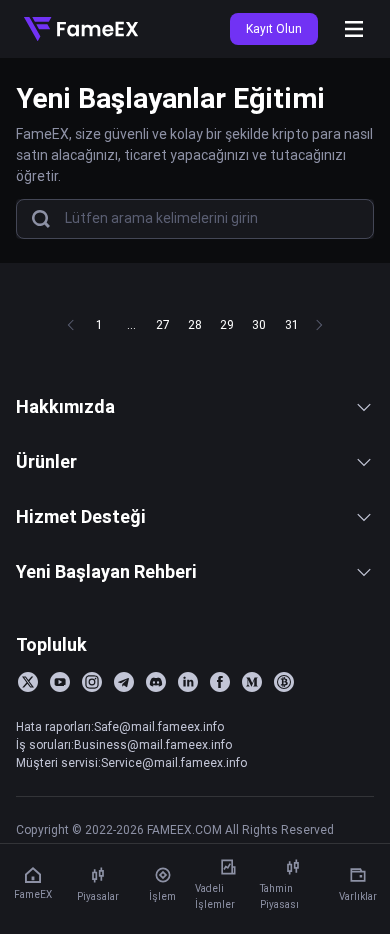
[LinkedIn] (188, 682)
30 (259, 324)
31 (291, 324)
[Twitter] (28, 682)
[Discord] (156, 682)
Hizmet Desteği (81, 516)
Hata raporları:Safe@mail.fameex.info (120, 726)
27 (163, 324)
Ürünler (46, 461)
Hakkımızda (65, 406)
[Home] (81, 29)
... (131, 324)
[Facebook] (220, 682)
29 (227, 324)
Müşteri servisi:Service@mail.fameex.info (131, 762)
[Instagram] (92, 682)
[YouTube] (60, 682)
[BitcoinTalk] (284, 682)
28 (195, 324)
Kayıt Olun (274, 28)
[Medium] (252, 682)
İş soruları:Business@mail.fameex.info (124, 744)
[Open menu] (354, 29)
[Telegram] (124, 682)
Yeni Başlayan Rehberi (106, 571)
